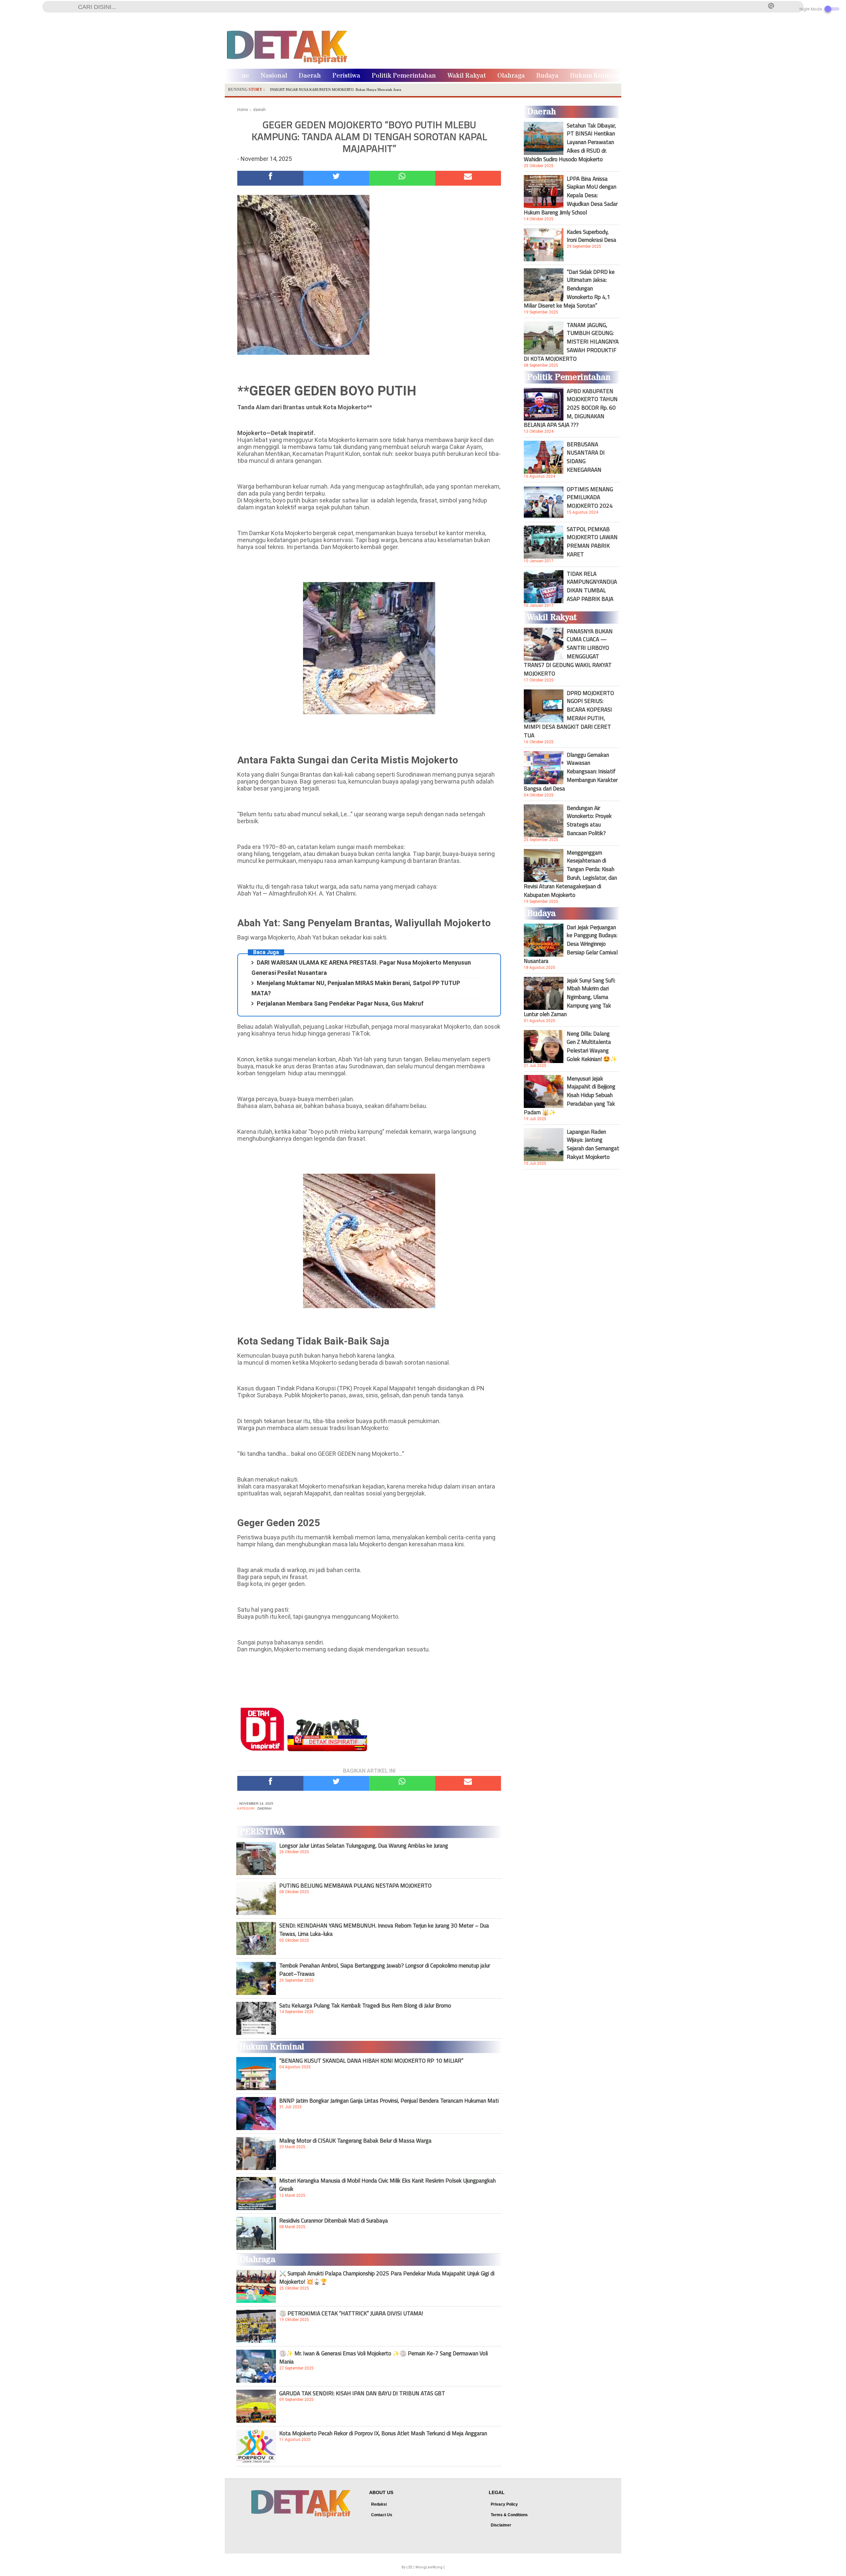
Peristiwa (346, 76)
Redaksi (379, 2504)
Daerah (310, 76)
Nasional (274, 76)
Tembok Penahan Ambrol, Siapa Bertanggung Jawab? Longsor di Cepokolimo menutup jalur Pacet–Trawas (385, 1969)
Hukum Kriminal (595, 76)
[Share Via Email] (468, 178)
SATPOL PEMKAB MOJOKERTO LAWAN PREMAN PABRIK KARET (592, 542)
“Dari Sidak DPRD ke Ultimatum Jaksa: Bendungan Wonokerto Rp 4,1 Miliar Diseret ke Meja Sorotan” (569, 289)
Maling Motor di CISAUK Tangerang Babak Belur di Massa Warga (355, 2141)
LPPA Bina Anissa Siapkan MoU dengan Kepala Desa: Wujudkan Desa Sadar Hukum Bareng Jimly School (571, 196)
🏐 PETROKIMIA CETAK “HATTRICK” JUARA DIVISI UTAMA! (351, 2313)
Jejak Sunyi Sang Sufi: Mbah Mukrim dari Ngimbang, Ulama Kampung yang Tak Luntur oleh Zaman (570, 997)
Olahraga (511, 76)
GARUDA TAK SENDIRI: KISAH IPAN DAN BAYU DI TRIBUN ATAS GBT (362, 2393)
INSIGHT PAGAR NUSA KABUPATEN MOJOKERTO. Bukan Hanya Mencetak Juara (336, 90)
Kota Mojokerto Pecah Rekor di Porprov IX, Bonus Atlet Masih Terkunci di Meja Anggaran (383, 2433)
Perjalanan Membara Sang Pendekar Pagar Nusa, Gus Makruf (340, 1003)
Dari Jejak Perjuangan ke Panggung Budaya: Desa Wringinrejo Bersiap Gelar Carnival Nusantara (571, 944)
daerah (264, 1808)
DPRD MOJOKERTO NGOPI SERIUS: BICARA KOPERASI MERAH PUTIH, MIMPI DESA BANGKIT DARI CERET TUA (569, 714)
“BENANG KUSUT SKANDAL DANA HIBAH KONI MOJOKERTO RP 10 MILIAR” (371, 2061)
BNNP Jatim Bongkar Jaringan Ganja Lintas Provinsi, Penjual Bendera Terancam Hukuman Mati (389, 2101)
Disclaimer (501, 2525)
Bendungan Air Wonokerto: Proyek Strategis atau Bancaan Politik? (589, 821)
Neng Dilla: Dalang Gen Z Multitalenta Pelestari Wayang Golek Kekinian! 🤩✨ (592, 1046)
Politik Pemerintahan (404, 76)
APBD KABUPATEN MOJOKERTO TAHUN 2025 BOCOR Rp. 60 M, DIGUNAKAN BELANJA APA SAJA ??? (571, 408)
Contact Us (382, 2515)
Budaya (547, 76)
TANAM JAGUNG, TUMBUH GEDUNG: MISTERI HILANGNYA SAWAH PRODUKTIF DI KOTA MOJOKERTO (571, 342)
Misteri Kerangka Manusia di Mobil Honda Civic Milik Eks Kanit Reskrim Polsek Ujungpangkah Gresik (387, 2185)
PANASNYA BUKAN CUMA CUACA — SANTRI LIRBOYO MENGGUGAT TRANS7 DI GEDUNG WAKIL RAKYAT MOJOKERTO (568, 652)
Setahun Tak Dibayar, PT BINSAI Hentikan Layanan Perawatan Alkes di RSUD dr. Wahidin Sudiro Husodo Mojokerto (570, 142)
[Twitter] (336, 178)
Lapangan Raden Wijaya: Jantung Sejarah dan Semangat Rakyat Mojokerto (593, 1144)
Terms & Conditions (509, 2515)
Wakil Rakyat (467, 76)
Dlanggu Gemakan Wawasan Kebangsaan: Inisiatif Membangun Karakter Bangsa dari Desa (571, 772)
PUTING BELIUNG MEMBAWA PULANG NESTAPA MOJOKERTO (355, 1886)
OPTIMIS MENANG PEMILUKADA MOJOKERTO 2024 (590, 497)
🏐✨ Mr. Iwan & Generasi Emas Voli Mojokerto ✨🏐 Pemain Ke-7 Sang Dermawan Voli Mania (384, 2357)
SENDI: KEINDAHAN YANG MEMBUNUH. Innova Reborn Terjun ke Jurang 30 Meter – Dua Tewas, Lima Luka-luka (384, 1930)
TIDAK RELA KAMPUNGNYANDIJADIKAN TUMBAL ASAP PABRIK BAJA (592, 586)
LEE (409, 2567)
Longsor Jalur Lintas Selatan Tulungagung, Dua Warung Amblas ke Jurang (364, 1846)
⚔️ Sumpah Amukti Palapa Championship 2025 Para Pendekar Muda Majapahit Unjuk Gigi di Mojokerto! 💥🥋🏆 (387, 2277)
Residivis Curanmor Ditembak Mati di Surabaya (334, 2221)
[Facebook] (270, 178)
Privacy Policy (504, 2504)
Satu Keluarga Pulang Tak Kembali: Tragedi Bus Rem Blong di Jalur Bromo (365, 2006)
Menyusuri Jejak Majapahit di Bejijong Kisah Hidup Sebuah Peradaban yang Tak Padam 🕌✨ (570, 1095)
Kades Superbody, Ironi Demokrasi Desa (592, 236)
